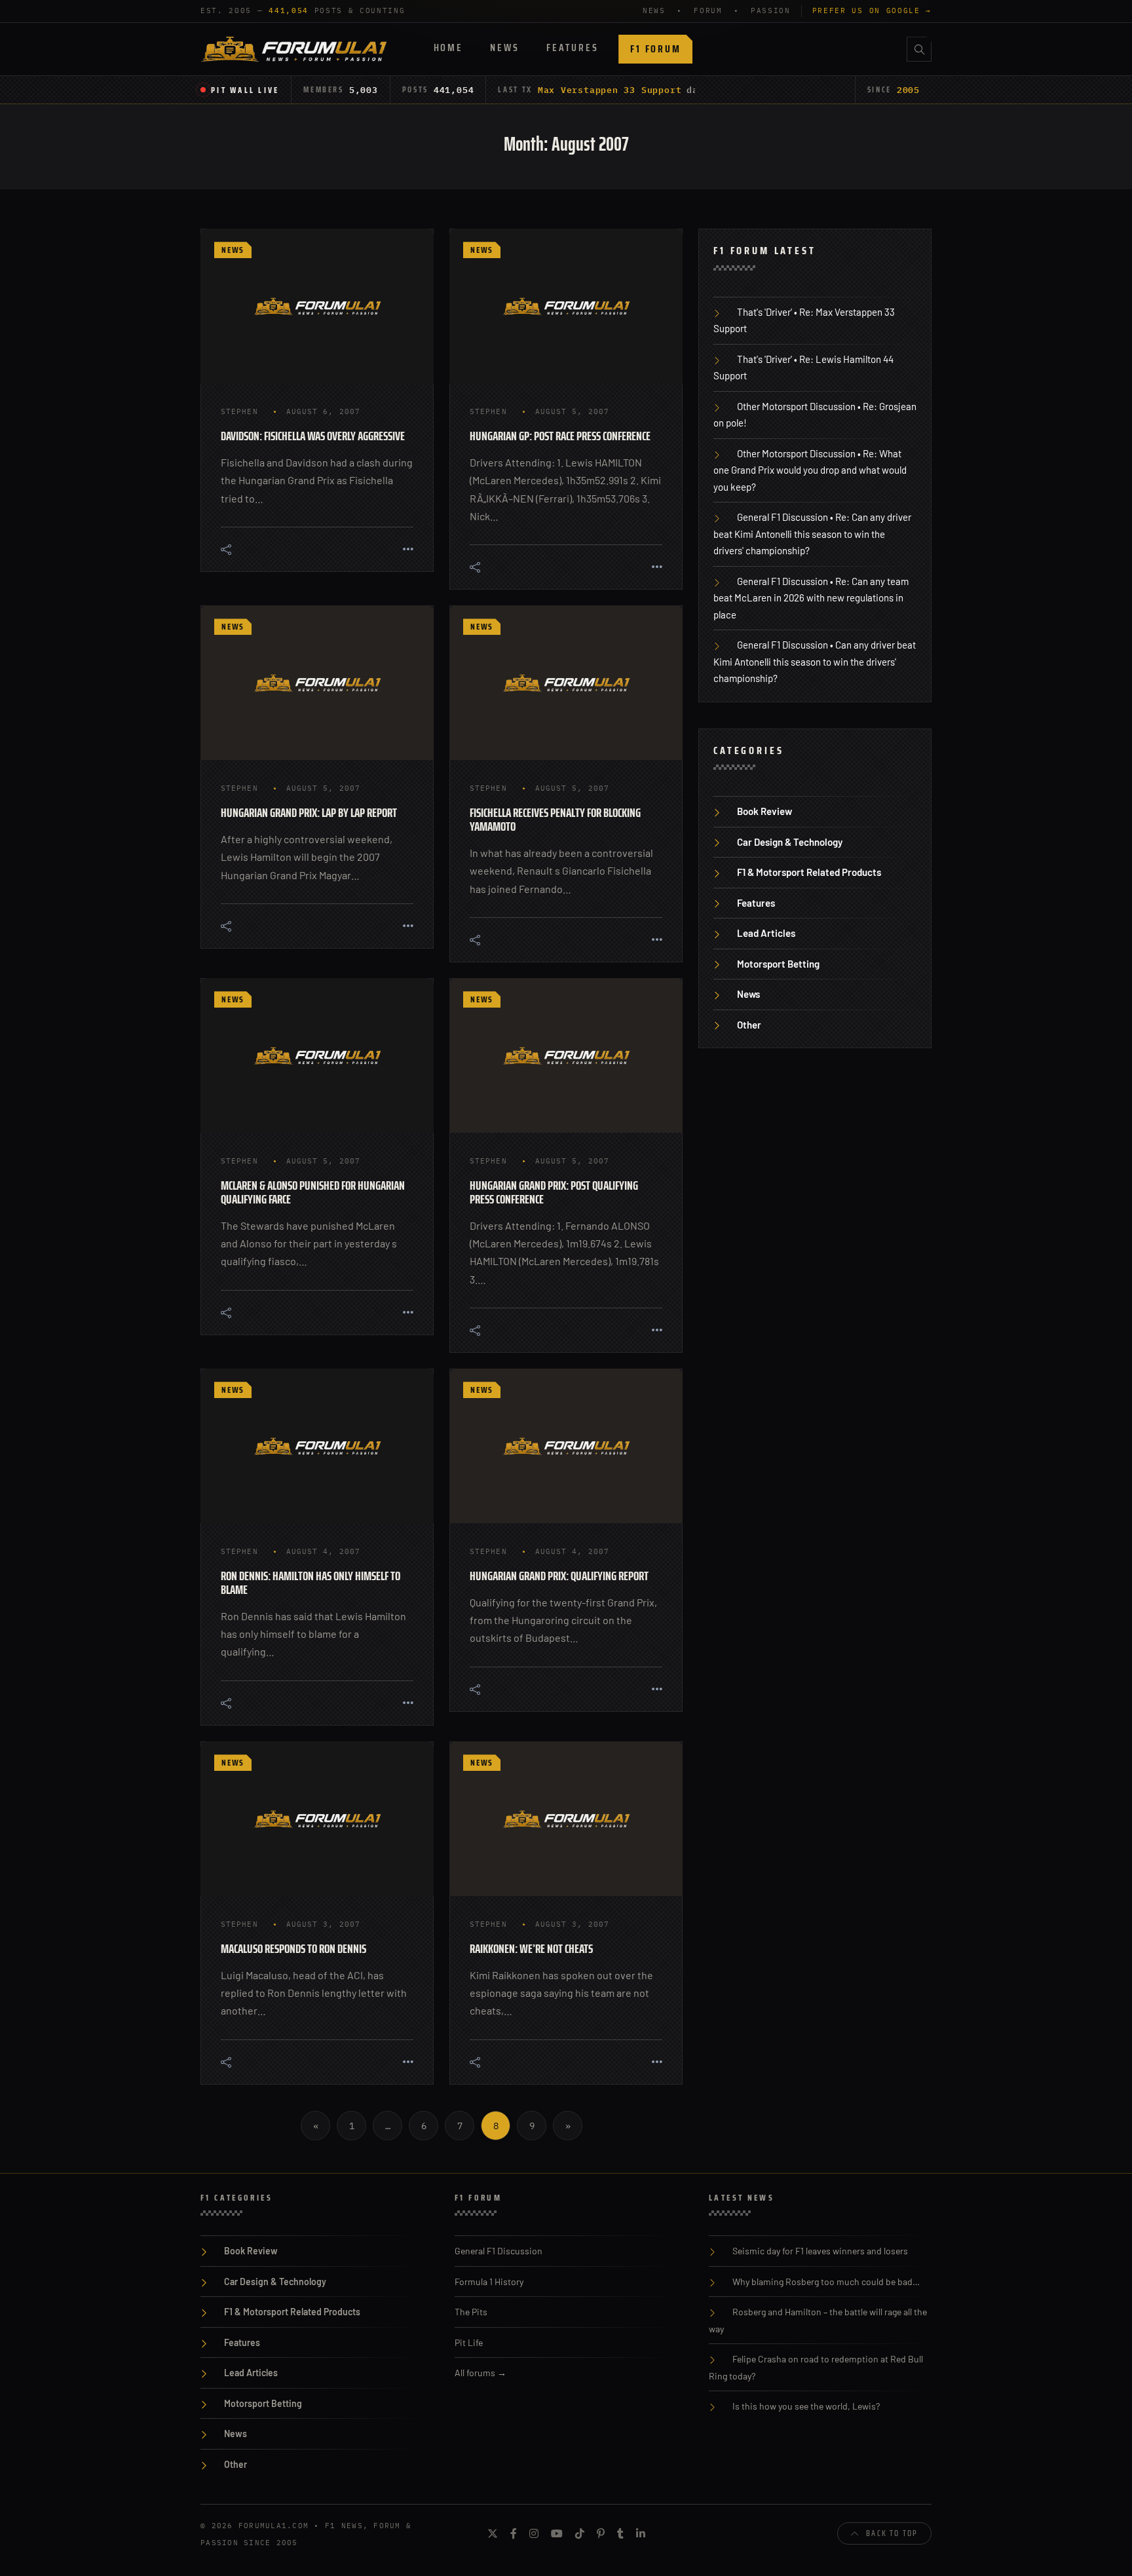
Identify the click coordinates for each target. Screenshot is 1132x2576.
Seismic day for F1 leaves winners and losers (820, 2251)
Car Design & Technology (790, 842)
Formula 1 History (489, 2282)
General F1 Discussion (499, 2251)
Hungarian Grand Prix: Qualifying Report (559, 1576)
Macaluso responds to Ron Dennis (293, 1948)
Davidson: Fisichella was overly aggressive (313, 436)
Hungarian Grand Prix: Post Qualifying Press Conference (554, 1192)
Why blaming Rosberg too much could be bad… (826, 2282)
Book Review (764, 811)
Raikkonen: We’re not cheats (531, 1948)
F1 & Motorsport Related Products (809, 872)
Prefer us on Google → (872, 10)
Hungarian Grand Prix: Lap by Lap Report (309, 812)
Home (448, 47)
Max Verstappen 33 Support (610, 90)
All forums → (481, 2373)
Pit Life (469, 2342)
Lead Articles (766, 933)
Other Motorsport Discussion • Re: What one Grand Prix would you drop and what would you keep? (810, 470)
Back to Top (892, 2533)
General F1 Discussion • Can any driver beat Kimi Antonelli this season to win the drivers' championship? (815, 661)
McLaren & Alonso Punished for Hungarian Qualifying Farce (313, 1192)
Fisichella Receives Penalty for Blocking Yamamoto (555, 819)
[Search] (919, 49)
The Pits (471, 2312)
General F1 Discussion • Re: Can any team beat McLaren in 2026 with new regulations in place (811, 598)
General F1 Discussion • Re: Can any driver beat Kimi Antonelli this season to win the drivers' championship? (812, 534)
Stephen (239, 411)
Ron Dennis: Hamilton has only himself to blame (311, 1582)
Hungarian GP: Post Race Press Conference (560, 436)
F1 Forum (655, 49)
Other (749, 1025)
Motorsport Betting (778, 964)
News (504, 47)
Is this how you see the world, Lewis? (806, 2406)
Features (572, 47)
